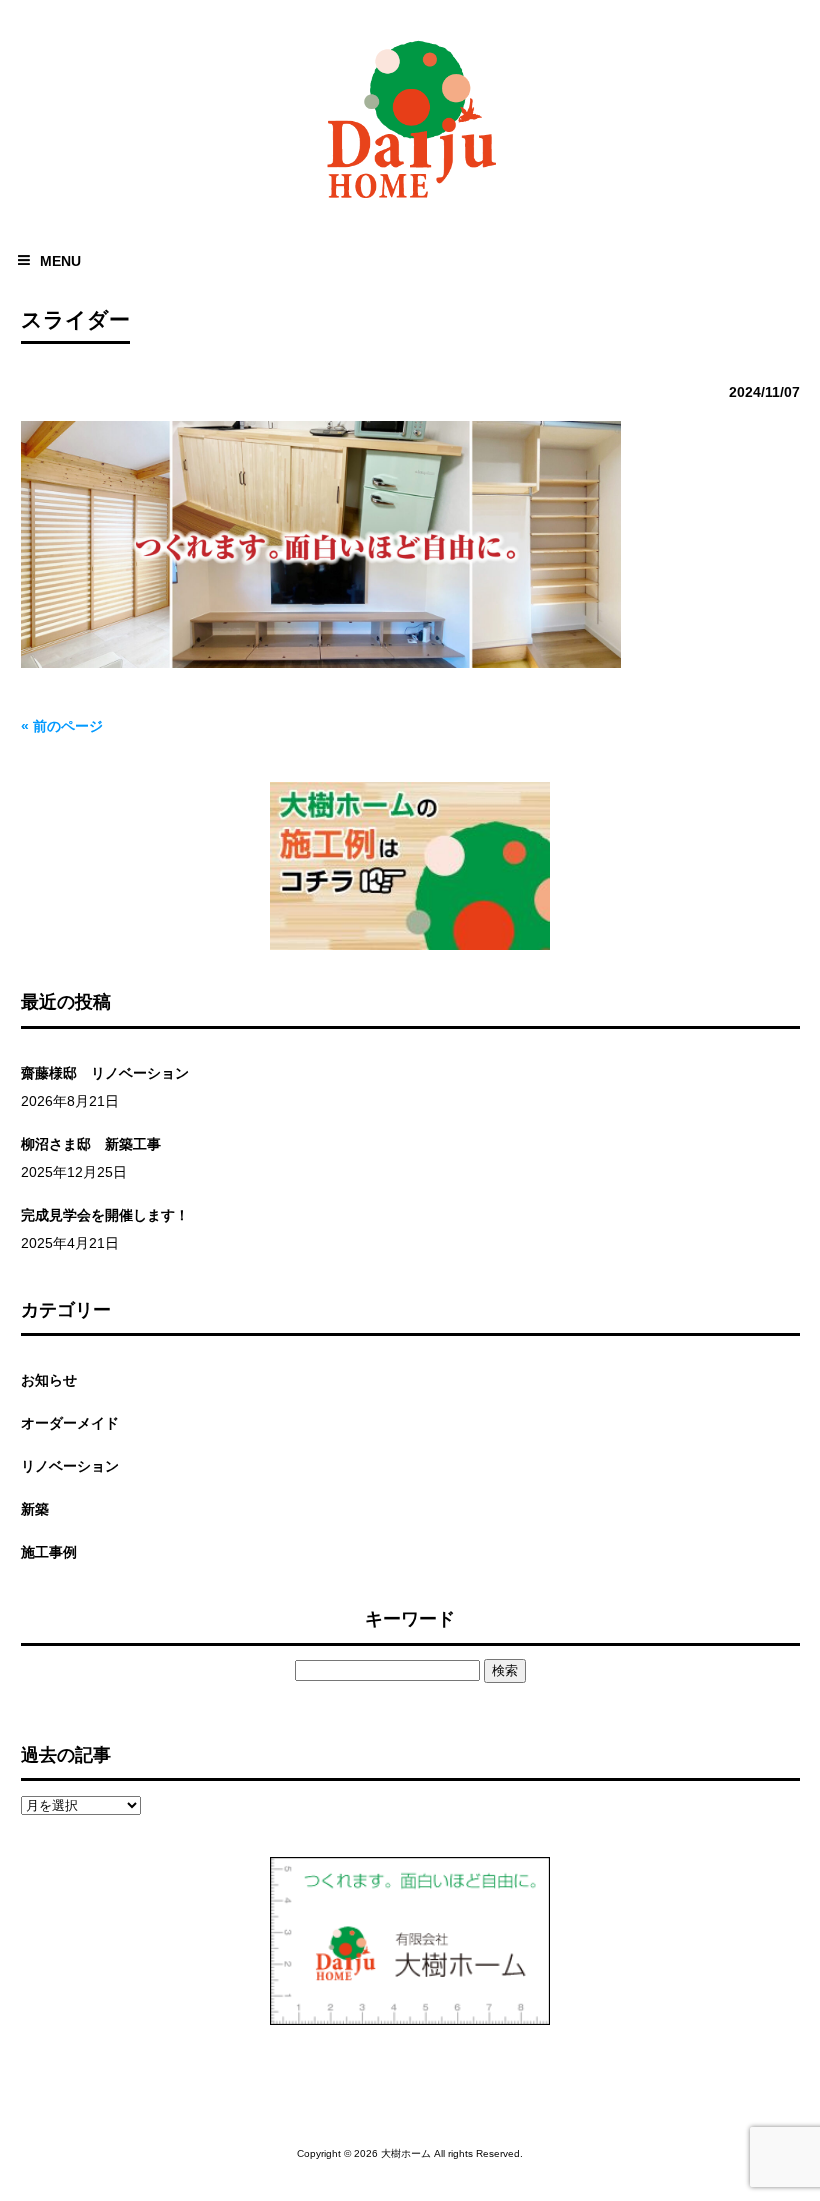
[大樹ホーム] (410, 202)
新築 (35, 1509)
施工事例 (49, 1552)
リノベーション (70, 1466)
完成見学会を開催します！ (105, 1215)
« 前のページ (62, 726)
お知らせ (49, 1380)
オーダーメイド (70, 1423)
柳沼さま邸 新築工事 (91, 1144)
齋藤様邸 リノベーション (105, 1073)
